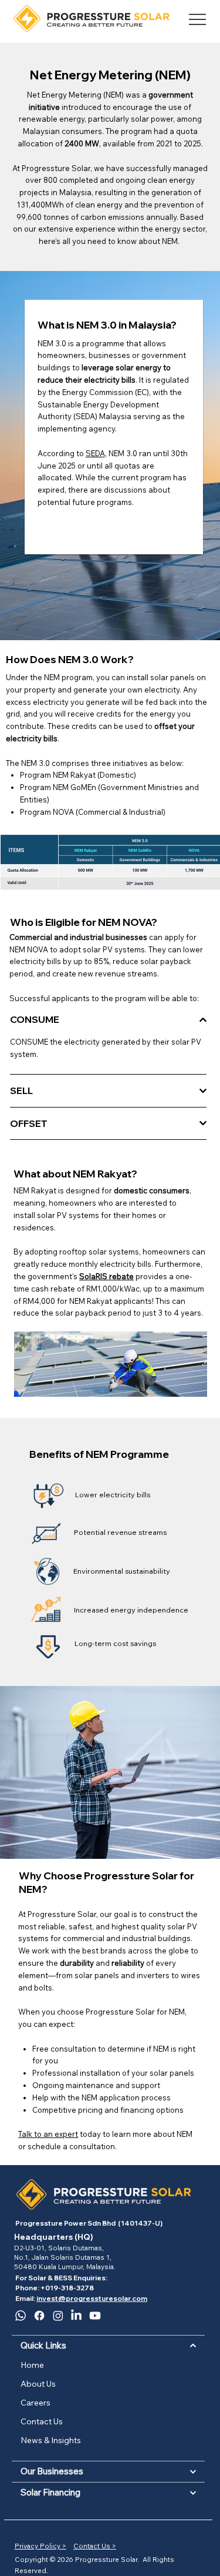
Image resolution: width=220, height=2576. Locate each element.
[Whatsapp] (21, 2316)
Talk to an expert (48, 2134)
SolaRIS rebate (106, 1276)
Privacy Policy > (40, 2546)
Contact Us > (95, 2546)
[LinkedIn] (76, 2316)
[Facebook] (39, 2316)
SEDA (95, 453)
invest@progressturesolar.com (92, 2298)
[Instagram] (58, 2316)
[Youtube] (95, 2316)
